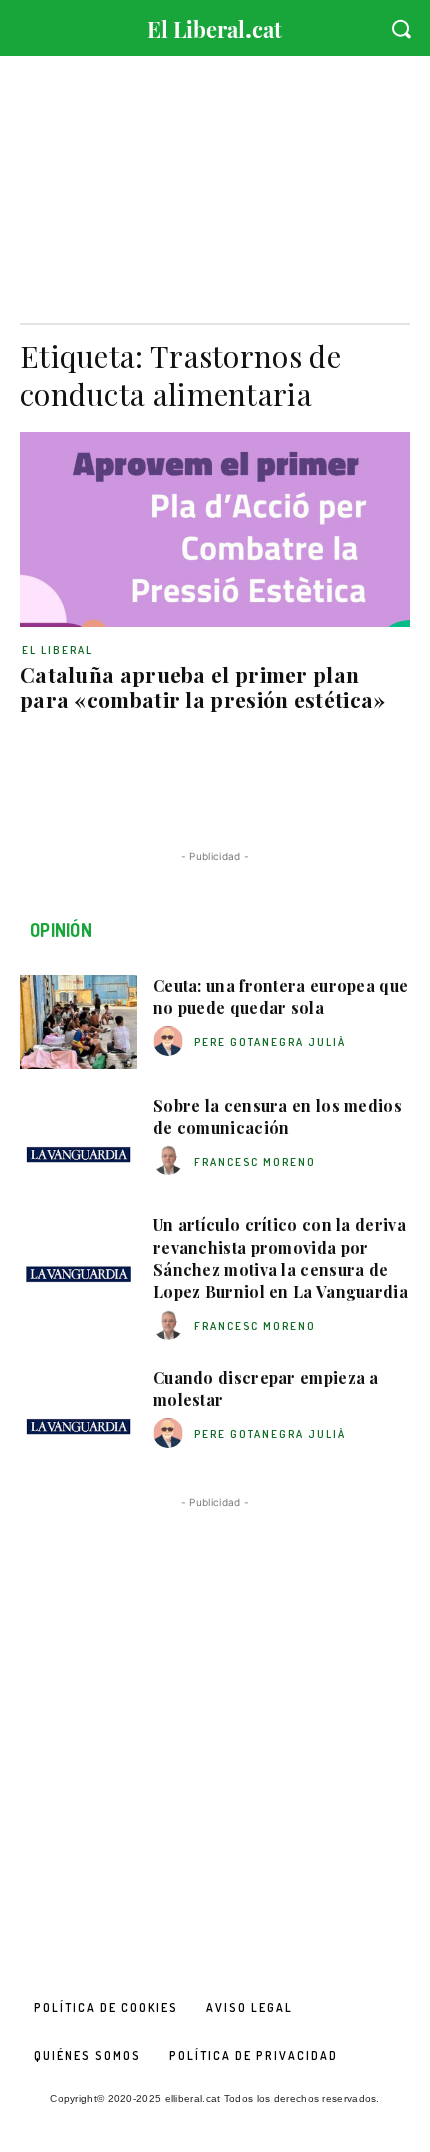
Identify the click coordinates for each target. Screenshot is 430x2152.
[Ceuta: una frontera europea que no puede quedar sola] (78, 1022)
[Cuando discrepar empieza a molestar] (78, 1414)
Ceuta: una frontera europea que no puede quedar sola (280, 996)
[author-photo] (171, 1041)
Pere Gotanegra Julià (270, 1042)
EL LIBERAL (57, 650)
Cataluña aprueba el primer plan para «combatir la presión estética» (203, 686)
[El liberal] (215, 24)
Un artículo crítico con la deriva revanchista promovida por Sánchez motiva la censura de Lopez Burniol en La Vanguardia (280, 1258)
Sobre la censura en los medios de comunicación (277, 1116)
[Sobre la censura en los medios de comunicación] (78, 1142)
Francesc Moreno (255, 1162)
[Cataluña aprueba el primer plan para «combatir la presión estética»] (215, 529)
